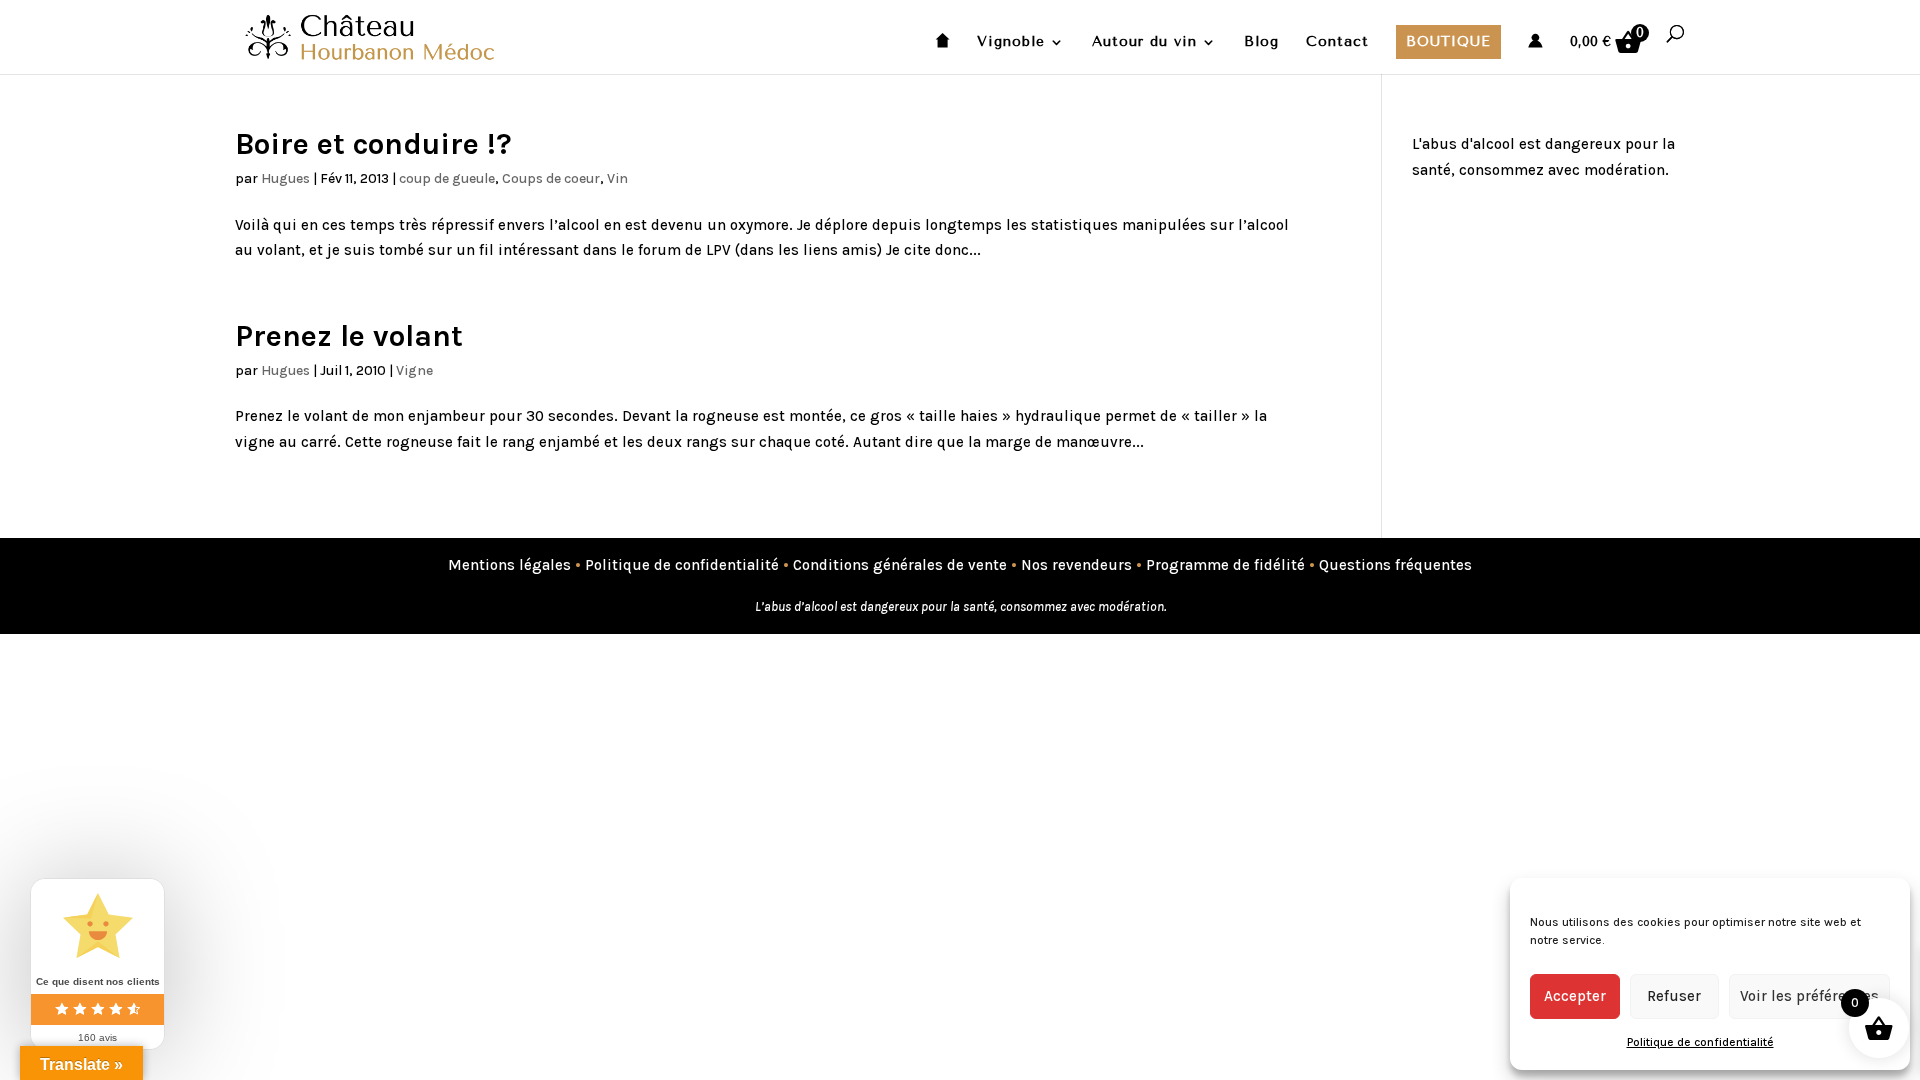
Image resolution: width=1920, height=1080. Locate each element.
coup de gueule (447, 178)
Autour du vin (1144, 42)
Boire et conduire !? (373, 144)
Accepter (1575, 996)
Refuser (1674, 996)
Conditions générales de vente (900, 565)
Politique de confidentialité (1700, 1042)
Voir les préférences (1809, 996)
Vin (617, 178)
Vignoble (1011, 42)
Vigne (414, 370)
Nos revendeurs (1076, 565)
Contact (1337, 42)
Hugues (285, 178)
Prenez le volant (349, 336)
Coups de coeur (551, 178)
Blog (1261, 42)
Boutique (1448, 41)
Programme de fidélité (1225, 565)
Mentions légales (509, 565)
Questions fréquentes (1395, 565)
